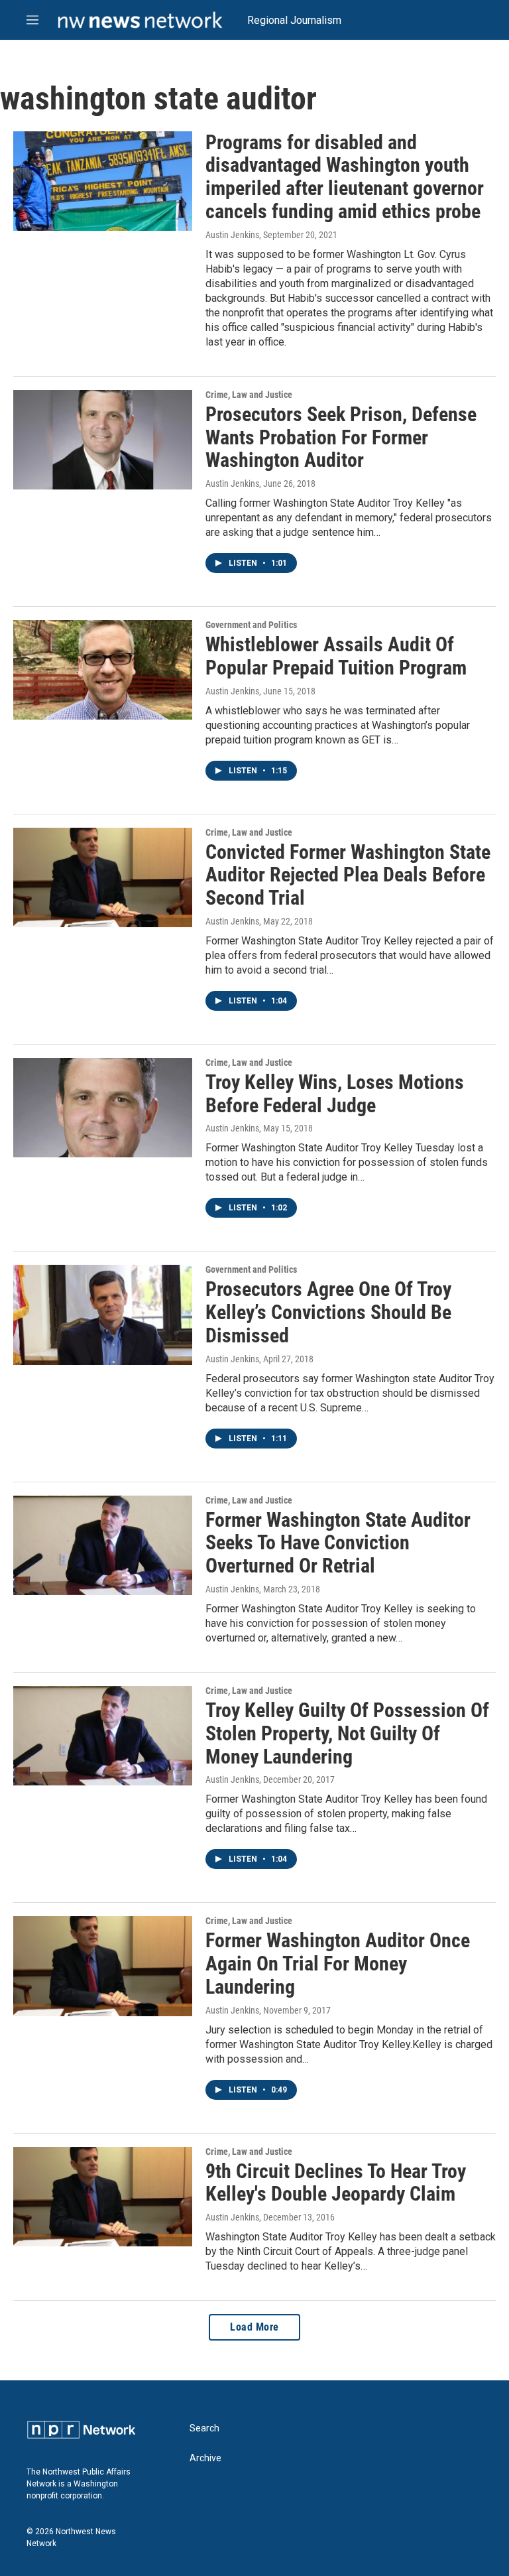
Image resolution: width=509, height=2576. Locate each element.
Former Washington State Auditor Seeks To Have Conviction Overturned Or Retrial (338, 1543)
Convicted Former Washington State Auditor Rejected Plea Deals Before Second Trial (348, 875)
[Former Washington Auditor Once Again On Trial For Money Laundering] (103, 1966)
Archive (205, 2458)
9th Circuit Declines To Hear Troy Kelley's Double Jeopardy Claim (336, 2183)
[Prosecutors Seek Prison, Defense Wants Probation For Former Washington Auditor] (103, 440)
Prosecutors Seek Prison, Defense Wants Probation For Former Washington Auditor (341, 437)
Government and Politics (251, 625)
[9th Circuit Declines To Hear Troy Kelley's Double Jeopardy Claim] (103, 2197)
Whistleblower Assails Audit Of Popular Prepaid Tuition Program (336, 656)
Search (204, 2428)
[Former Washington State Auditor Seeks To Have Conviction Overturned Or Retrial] (103, 1545)
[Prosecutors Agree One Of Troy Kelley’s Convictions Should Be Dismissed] (103, 1315)
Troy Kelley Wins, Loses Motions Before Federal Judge (335, 1094)
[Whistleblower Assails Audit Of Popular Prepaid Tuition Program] (103, 670)
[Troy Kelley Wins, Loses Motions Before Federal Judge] (103, 1108)
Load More (254, 2327)
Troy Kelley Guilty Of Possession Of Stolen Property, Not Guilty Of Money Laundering (347, 1733)
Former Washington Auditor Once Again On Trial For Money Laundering (338, 1964)
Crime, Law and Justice (249, 395)
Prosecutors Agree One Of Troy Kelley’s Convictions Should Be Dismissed (328, 1312)
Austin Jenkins (232, 235)
